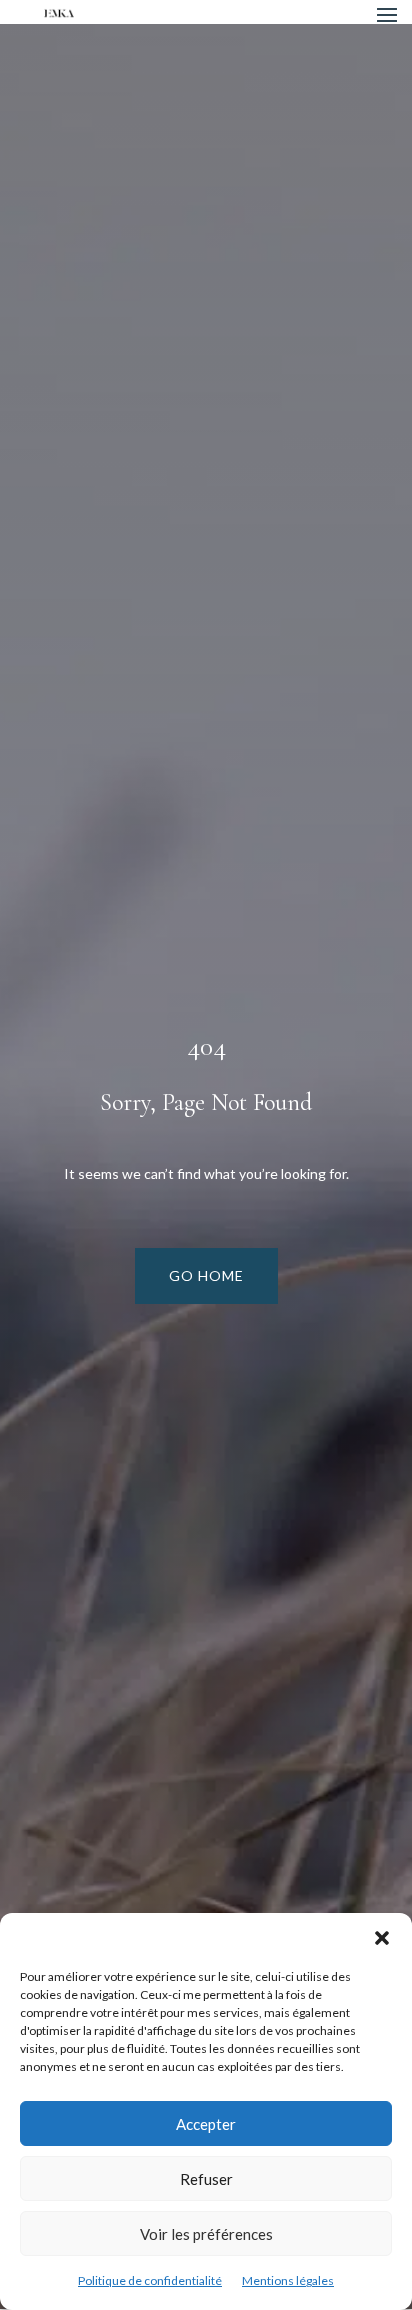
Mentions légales (288, 2280)
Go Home (206, 1275)
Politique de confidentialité (150, 2280)
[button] (382, 1938)
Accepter (206, 2124)
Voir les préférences (206, 2234)
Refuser (206, 2179)
